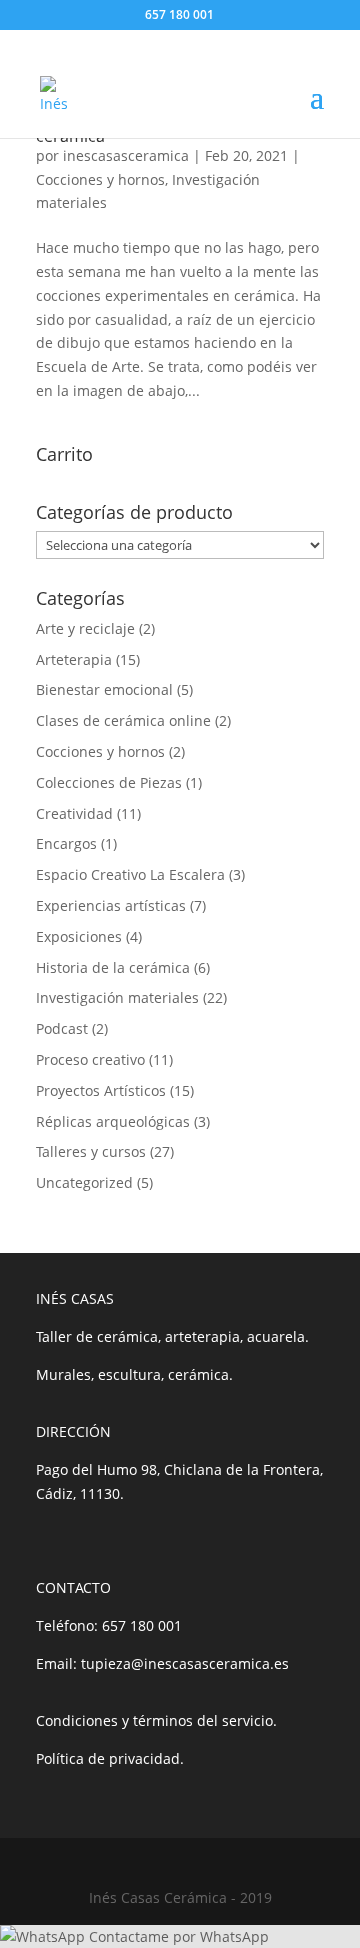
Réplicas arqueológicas (113, 1121)
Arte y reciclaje (85, 628)
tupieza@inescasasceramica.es (185, 1663)
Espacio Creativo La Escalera (130, 874)
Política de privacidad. (110, 1758)
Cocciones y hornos (100, 179)
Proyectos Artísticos (101, 1090)
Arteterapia (74, 659)
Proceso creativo (90, 1059)
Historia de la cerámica (113, 967)
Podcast (62, 1028)
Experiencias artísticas (111, 905)
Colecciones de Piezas (109, 782)
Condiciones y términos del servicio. (156, 1720)
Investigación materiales (117, 997)
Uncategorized (84, 1182)
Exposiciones (79, 936)
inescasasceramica (126, 155)
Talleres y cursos (91, 1151)
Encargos (66, 843)
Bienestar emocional (104, 689)
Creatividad (74, 813)
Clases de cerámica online (123, 720)
